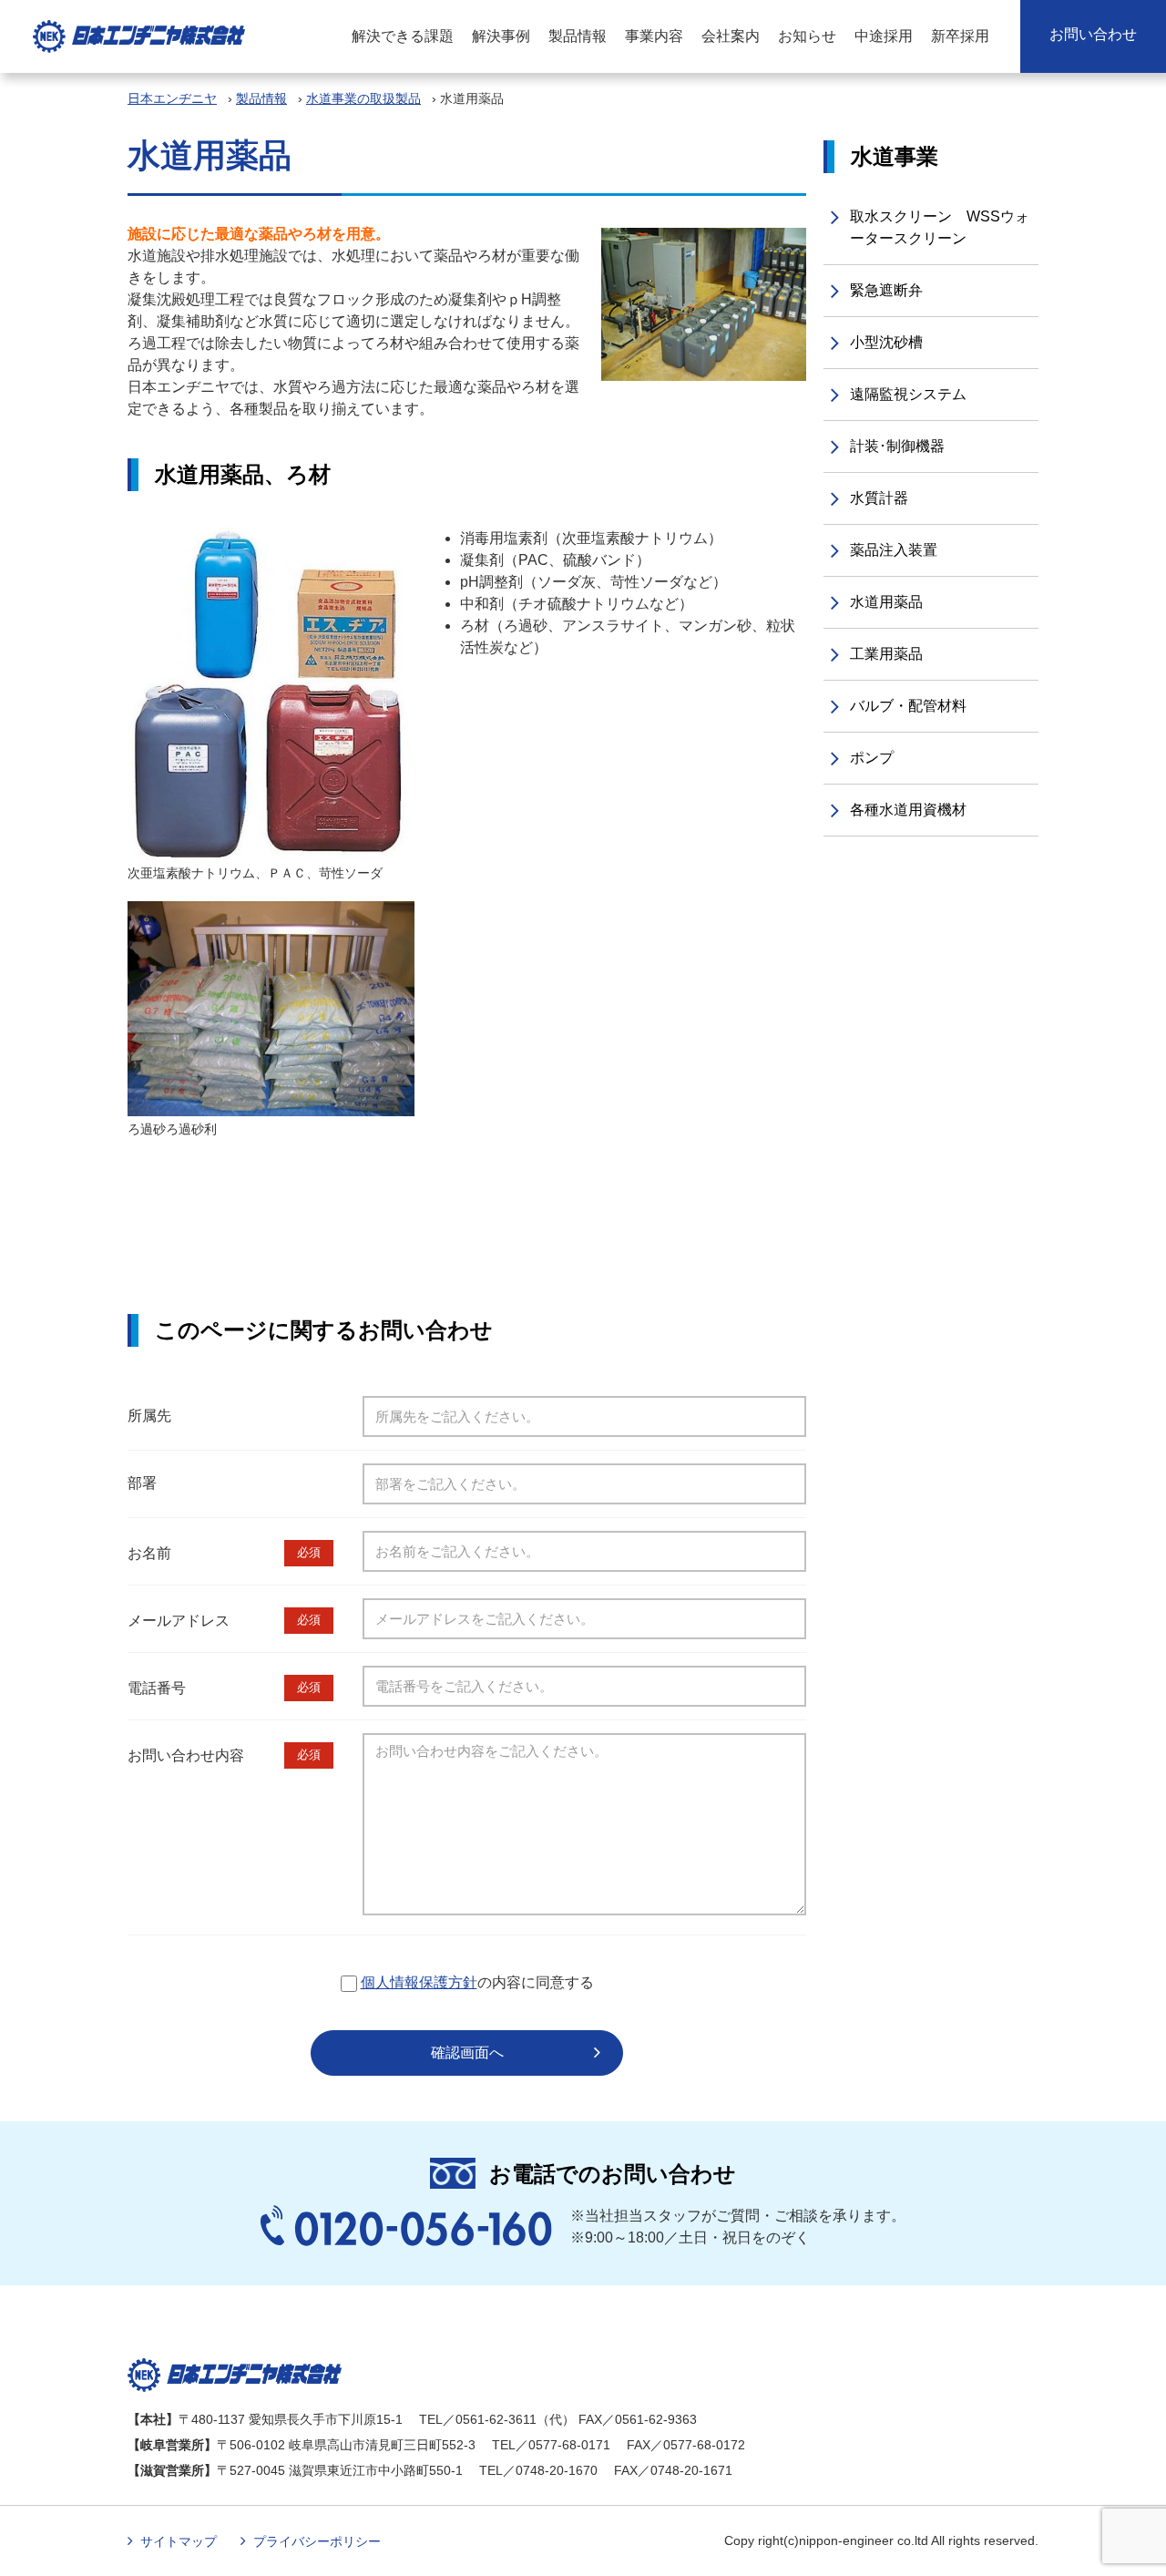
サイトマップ (179, 2541)
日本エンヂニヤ (172, 98)
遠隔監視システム (908, 394)
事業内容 (654, 36)
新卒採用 (960, 36)
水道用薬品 (886, 602)
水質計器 (879, 498)
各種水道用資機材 (908, 810)
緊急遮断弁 (886, 290)
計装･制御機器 (897, 446)
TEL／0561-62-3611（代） (497, 2419)
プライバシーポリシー (317, 2541)
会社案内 (731, 36)
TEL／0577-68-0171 (551, 2445)
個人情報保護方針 (419, 1982)
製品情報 (578, 36)
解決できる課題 (403, 36)
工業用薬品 (886, 654)
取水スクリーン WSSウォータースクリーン (940, 227)
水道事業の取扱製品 (363, 98)
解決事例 (501, 36)
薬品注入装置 (894, 550)
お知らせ (807, 36)
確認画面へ (467, 2053)
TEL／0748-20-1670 (538, 2470)
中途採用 (884, 36)
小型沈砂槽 (886, 342)
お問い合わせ (1093, 34)
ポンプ (872, 758)
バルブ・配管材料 (908, 706)
